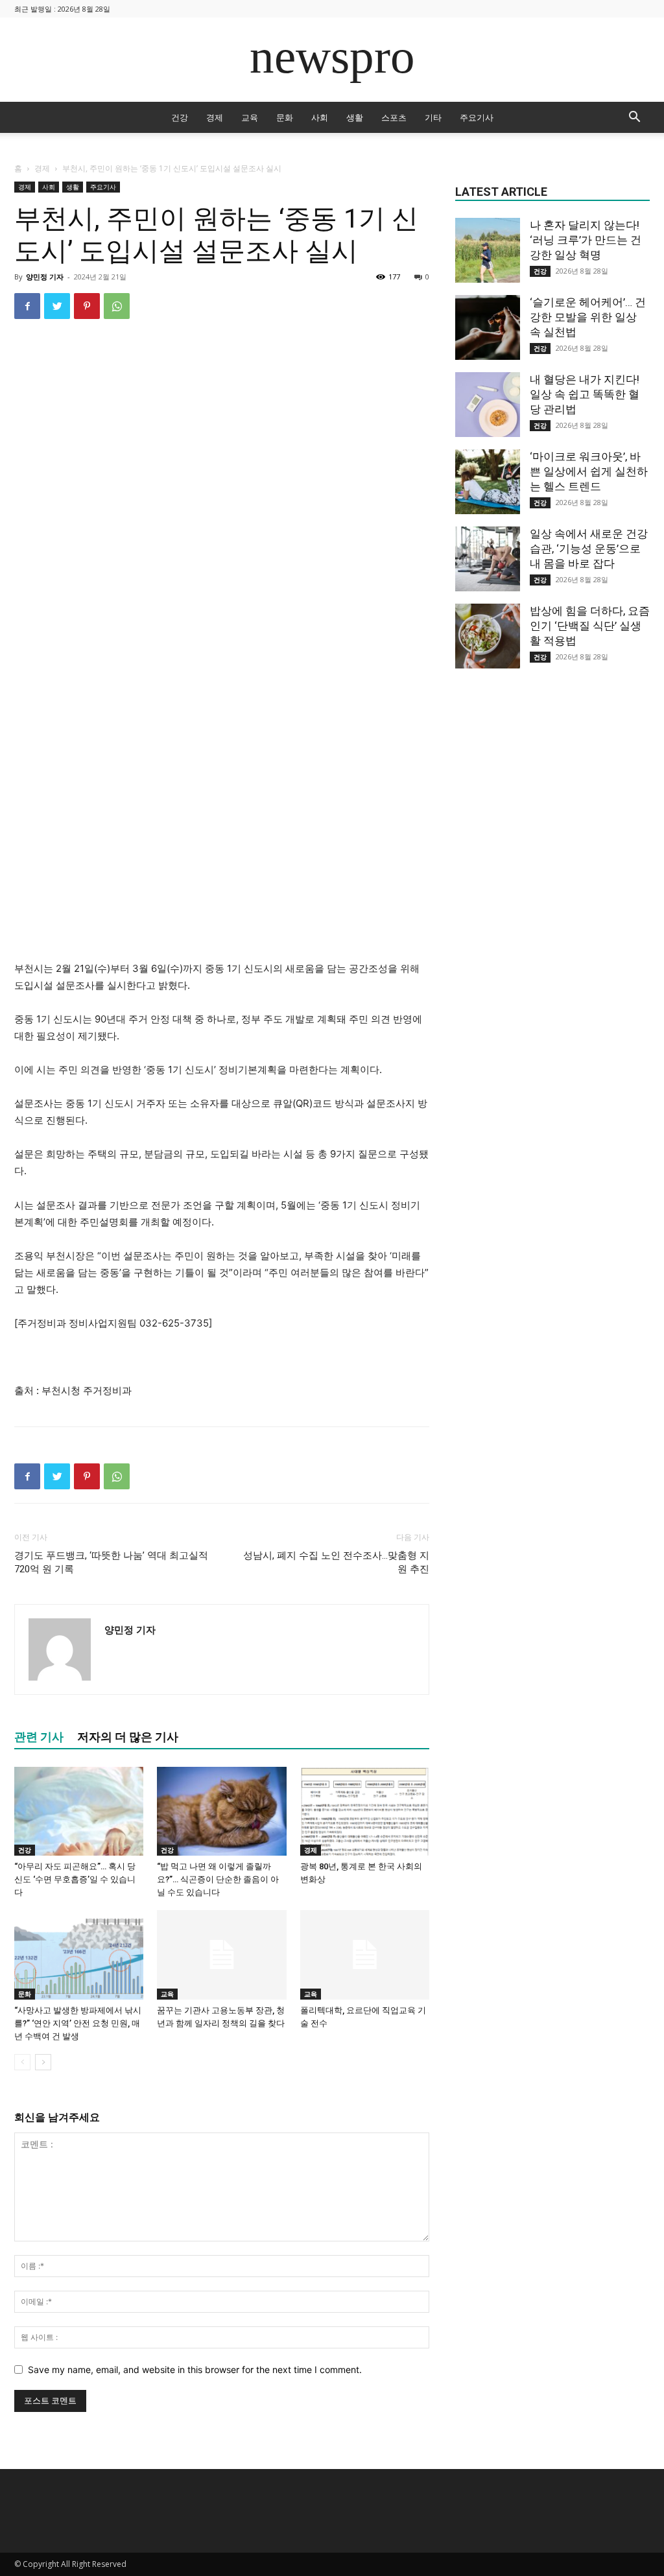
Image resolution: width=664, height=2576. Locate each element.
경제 (215, 117)
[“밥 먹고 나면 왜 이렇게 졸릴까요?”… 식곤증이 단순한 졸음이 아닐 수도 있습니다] (221, 1811)
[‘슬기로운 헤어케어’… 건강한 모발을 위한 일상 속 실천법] (488, 327)
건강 (180, 117)
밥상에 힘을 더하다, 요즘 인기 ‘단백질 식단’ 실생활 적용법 (590, 626)
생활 (355, 117)
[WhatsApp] (117, 306)
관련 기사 (39, 1737)
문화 (285, 117)
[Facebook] (27, 306)
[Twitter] (57, 306)
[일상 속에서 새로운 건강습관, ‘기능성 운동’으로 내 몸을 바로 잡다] (488, 559)
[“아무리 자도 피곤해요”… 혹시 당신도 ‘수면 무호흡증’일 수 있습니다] (79, 1811)
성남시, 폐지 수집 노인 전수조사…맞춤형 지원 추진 (336, 1562)
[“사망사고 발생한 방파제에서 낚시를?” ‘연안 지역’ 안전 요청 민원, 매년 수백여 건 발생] (79, 1955)
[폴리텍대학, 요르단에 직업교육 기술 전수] (365, 1955)
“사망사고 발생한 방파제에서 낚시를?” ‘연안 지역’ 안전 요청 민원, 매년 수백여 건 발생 (78, 2023)
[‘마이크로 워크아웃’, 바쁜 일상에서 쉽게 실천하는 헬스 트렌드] (488, 482)
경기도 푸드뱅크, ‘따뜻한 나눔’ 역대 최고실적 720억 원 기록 (111, 1562)
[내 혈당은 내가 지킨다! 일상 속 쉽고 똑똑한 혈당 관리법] (488, 405)
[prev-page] (22, 2062)
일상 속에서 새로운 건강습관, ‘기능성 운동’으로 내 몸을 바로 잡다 (589, 549)
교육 (250, 117)
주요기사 (477, 117)
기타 (433, 117)
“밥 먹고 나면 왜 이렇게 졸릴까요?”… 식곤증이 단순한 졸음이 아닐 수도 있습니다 (218, 1879)
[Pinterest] (87, 306)
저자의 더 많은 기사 (128, 1737)
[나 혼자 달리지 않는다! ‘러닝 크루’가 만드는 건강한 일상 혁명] (488, 250)
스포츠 (394, 117)
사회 (320, 117)
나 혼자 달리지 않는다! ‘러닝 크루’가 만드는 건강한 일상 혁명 (586, 240)
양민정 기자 (45, 277)
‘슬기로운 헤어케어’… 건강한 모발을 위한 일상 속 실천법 (588, 317)
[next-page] (43, 2062)
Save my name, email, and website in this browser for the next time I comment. (195, 2369)
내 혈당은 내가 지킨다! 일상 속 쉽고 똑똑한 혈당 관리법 (585, 394)
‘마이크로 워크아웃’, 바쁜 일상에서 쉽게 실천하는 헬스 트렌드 (589, 471)
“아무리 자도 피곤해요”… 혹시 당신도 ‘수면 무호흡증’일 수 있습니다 (75, 1879)
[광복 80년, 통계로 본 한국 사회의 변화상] (365, 1811)
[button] (634, 118)
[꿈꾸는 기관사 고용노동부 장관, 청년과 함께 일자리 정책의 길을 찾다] (221, 1955)
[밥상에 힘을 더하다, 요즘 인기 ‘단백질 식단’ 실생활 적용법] (488, 636)
